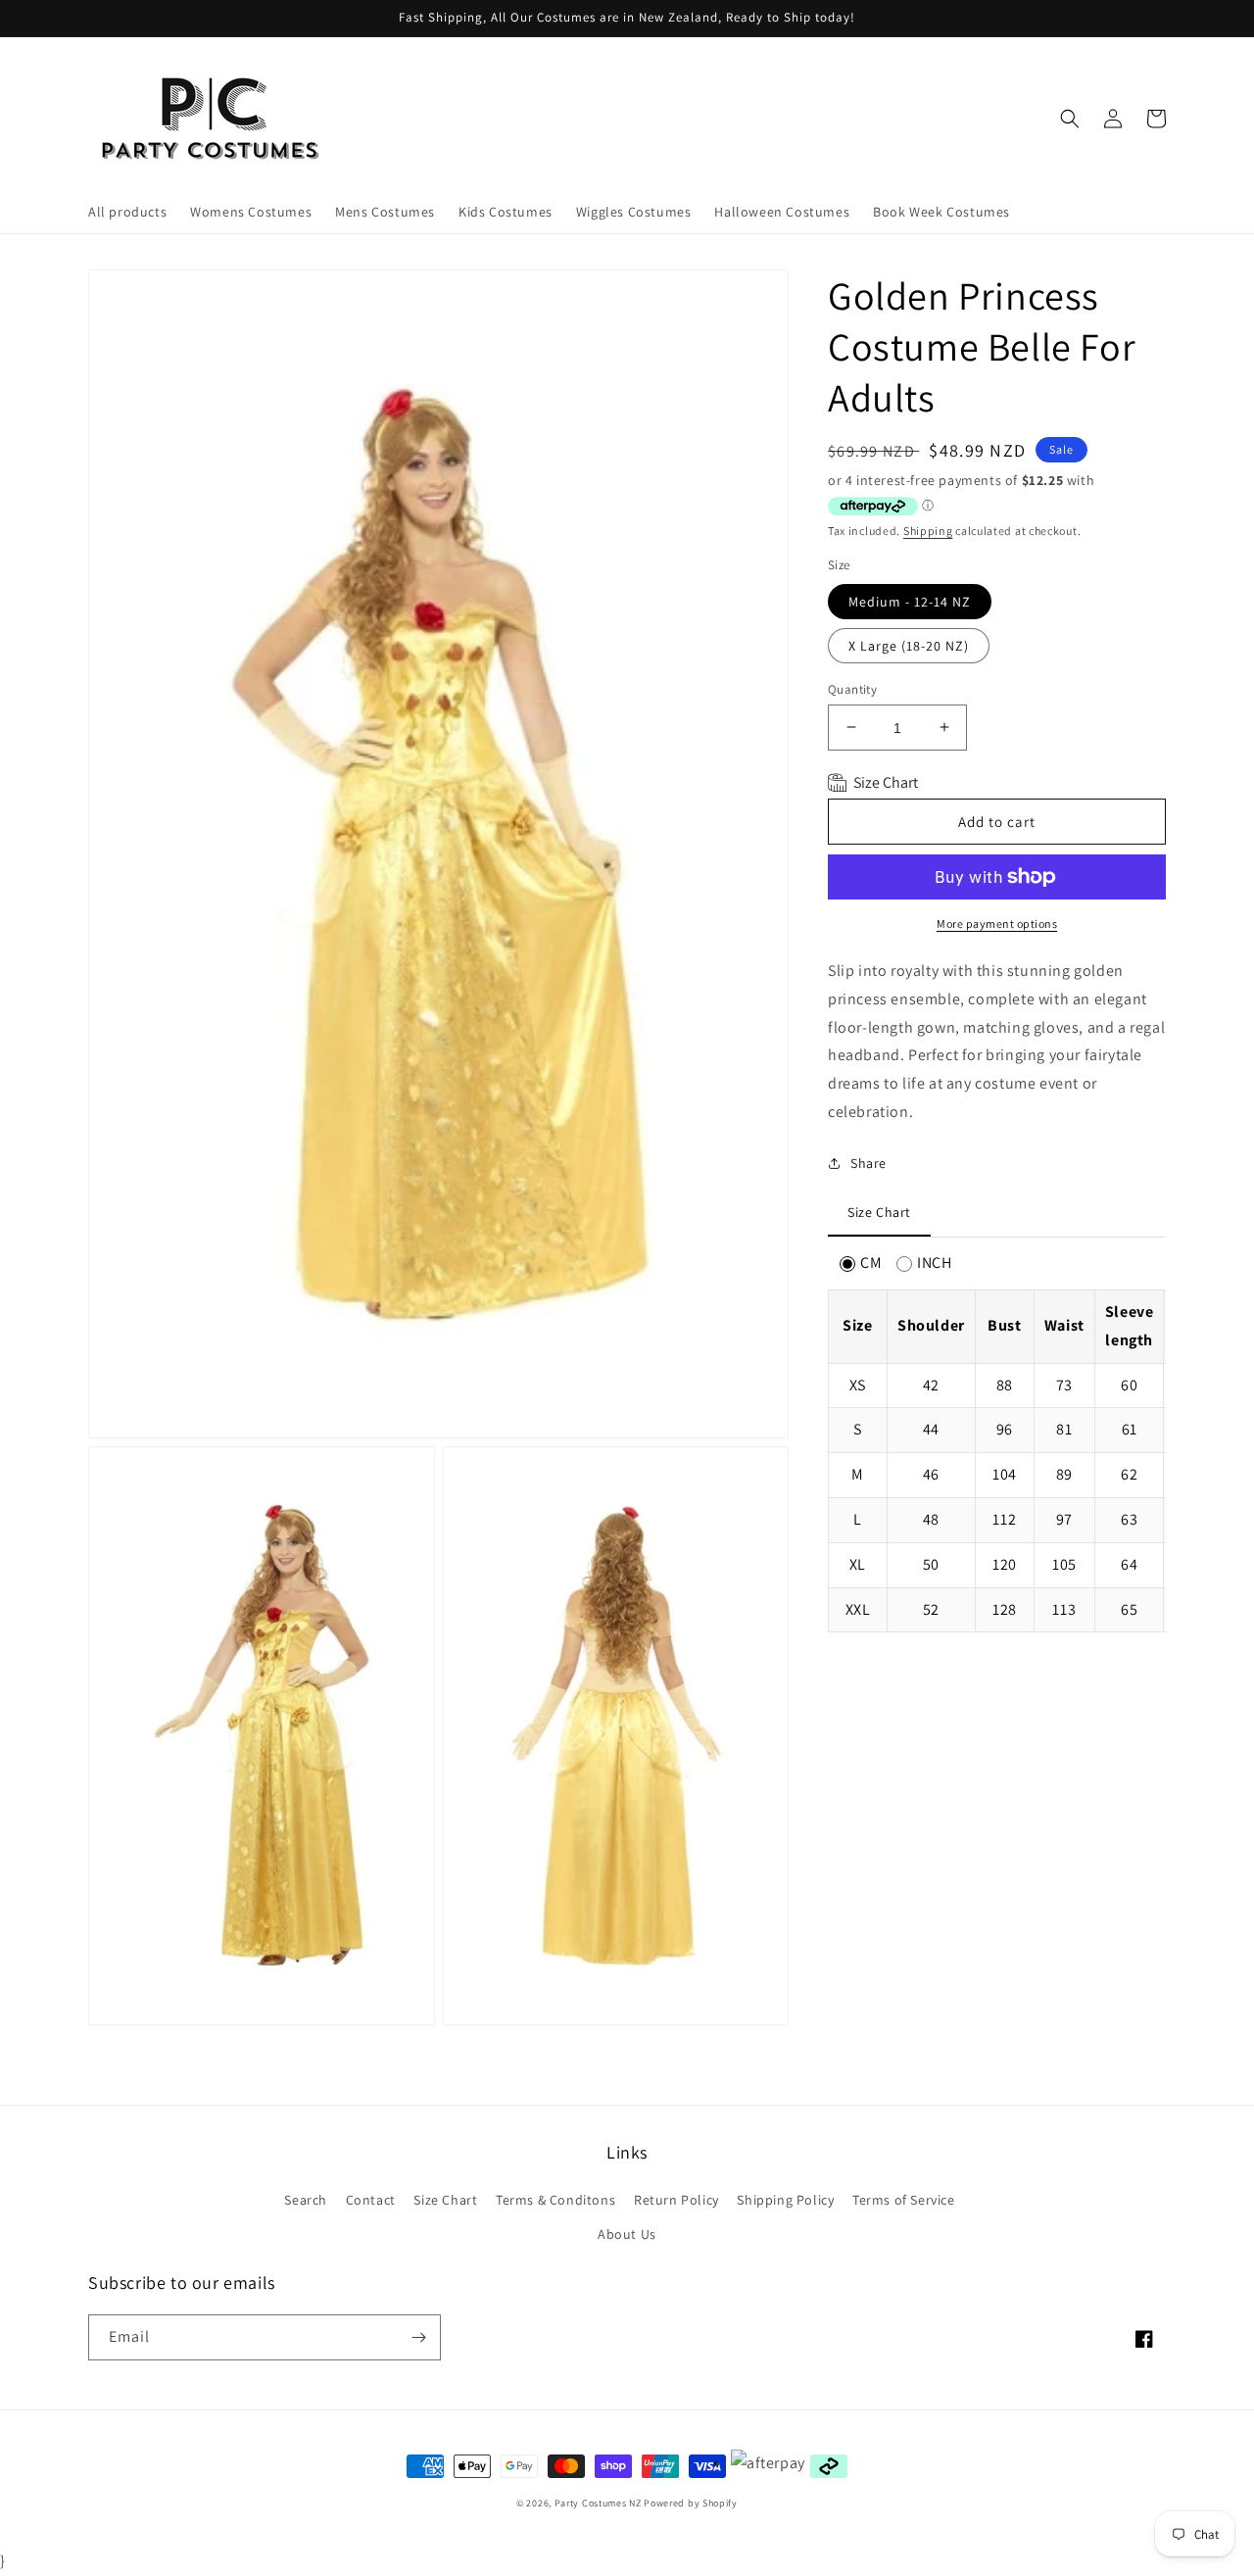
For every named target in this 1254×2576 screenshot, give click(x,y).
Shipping (928, 530)
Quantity (852, 688)
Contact (371, 2200)
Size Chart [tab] (879, 1212)
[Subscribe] (418, 2337)
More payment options (997, 923)
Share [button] (868, 1162)
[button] (1070, 119)
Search (306, 2200)
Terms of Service (904, 2200)
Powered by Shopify (691, 2503)
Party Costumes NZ (598, 2503)
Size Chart (445, 2200)
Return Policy (676, 2200)
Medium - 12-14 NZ (910, 601)
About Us (627, 2234)
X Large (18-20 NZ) (909, 645)
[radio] (861, 1264)
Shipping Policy (785, 2200)
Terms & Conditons (555, 2200)
